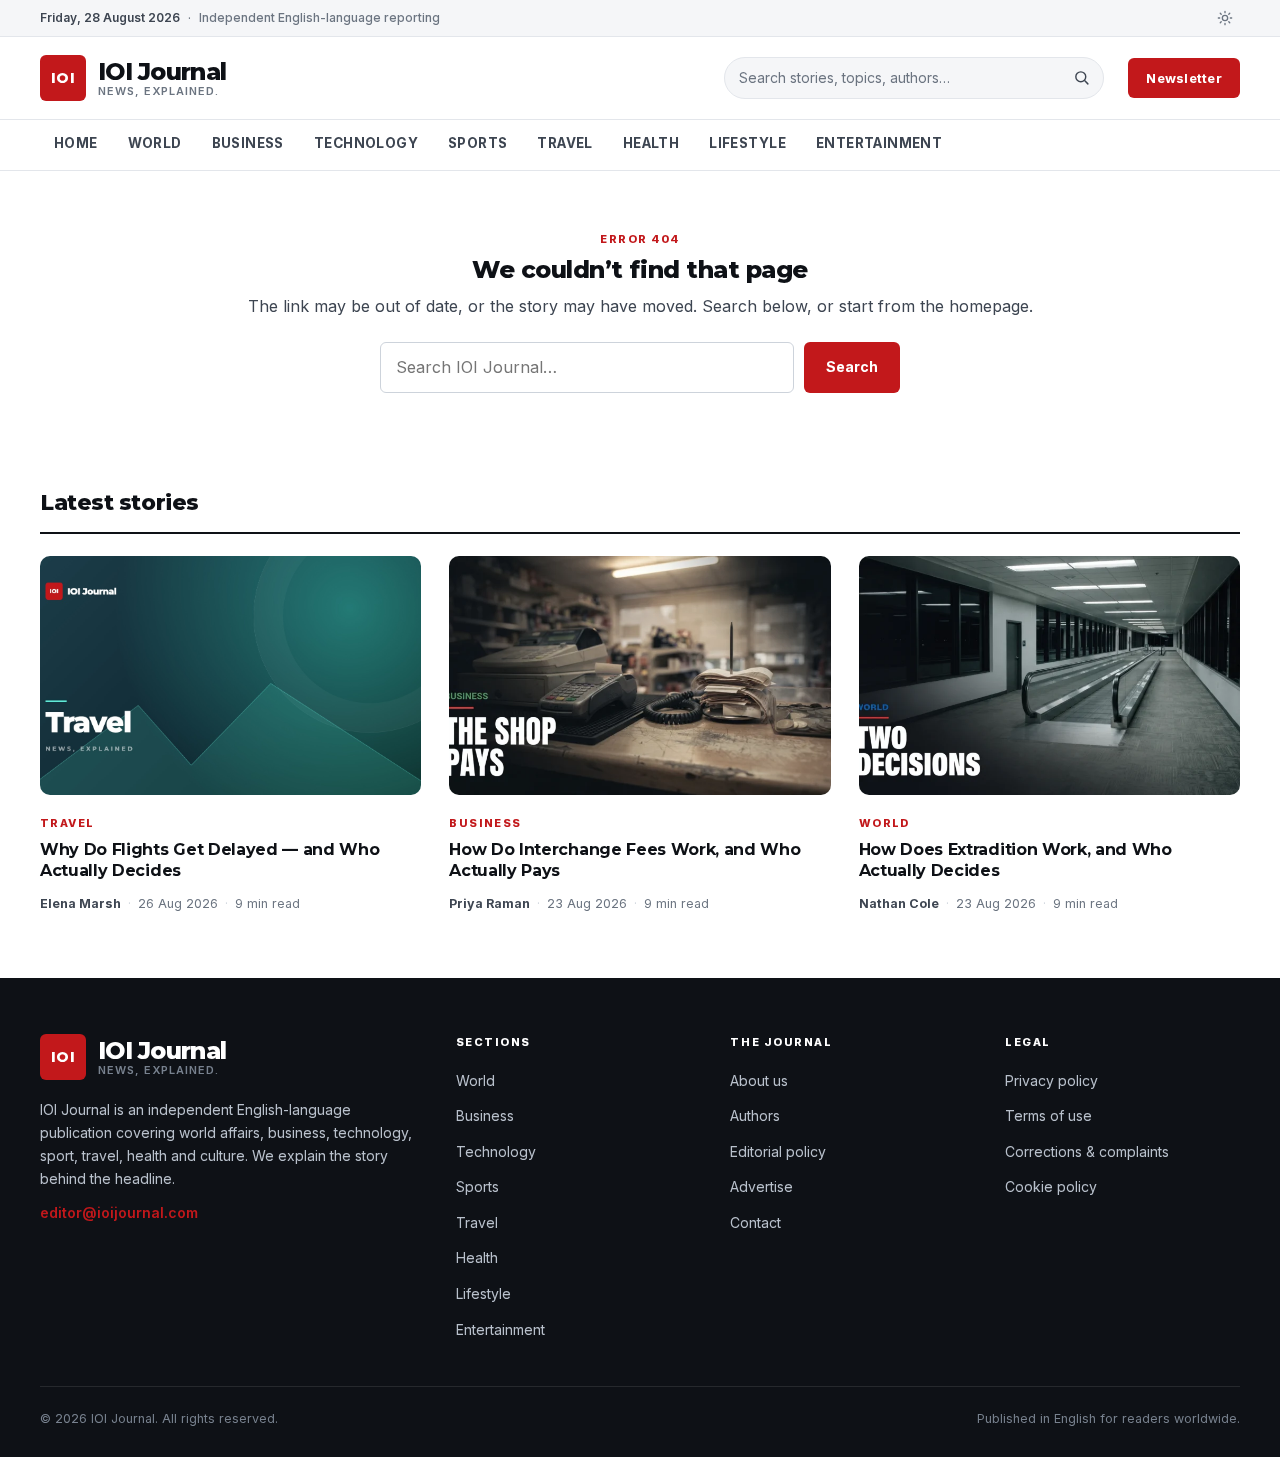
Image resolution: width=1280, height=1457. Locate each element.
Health (651, 143)
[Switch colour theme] (1225, 18)
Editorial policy (778, 1151)
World (155, 143)
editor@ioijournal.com (119, 1212)
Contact (755, 1222)
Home (76, 143)
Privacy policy (1051, 1080)
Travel (564, 143)
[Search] (1081, 78)
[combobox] (899, 78)
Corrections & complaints (1087, 1151)
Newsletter (1184, 78)
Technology (366, 143)
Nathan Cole (899, 903)
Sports (477, 143)
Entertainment (879, 143)
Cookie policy (1051, 1186)
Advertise (761, 1186)
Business (248, 143)
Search (852, 366)
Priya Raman (489, 903)
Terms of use (1048, 1115)
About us (759, 1080)
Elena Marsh (80, 903)
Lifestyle (747, 143)
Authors (755, 1115)
